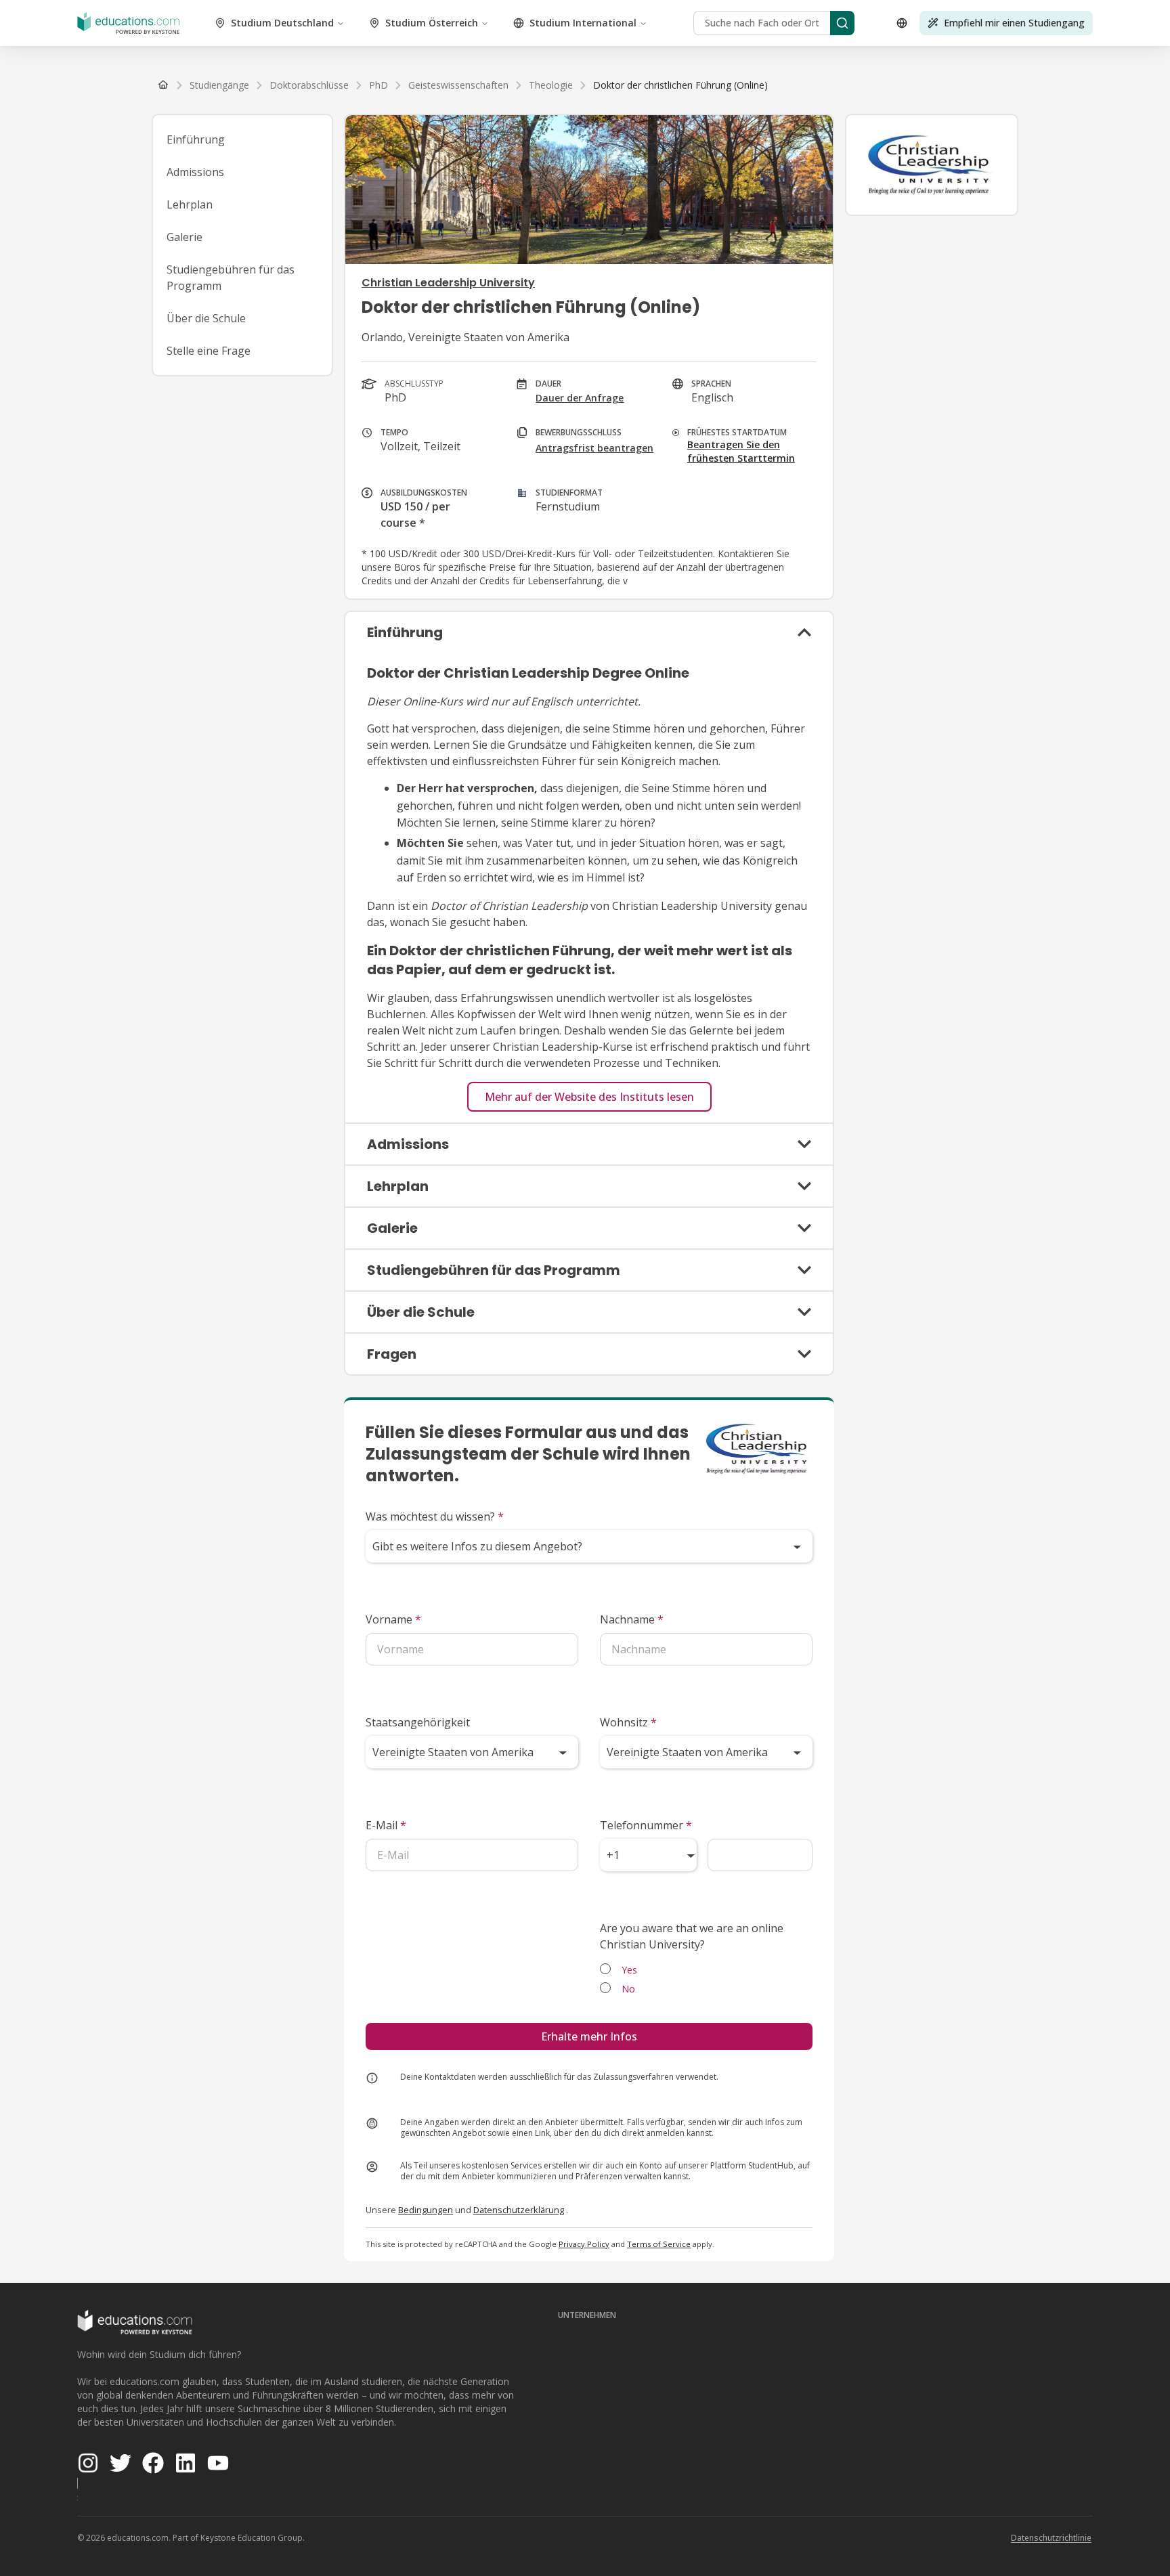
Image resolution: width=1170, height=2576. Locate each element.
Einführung (196, 139)
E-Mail (386, 1825)
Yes (629, 1970)
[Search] (842, 23)
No (628, 1989)
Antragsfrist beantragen (594, 448)
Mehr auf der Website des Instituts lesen (589, 1097)
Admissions (195, 172)
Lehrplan (190, 204)
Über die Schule (206, 318)
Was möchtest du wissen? (435, 1516)
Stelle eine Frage (209, 351)
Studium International (583, 23)
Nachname (632, 1619)
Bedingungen (426, 2210)
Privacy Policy (584, 2244)
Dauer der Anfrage (580, 398)
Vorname (393, 1619)
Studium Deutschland (282, 23)
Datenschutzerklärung (519, 2210)
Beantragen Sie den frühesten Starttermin (741, 451)
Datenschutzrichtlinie (1051, 2538)
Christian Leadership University (448, 283)
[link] (680, 85)
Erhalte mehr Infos (589, 2036)
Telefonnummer (646, 1825)
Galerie (185, 237)
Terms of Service (659, 2244)
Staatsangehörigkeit (418, 1722)
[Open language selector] (902, 23)
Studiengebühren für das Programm (231, 278)
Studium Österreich (432, 23)
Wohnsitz (628, 1722)
